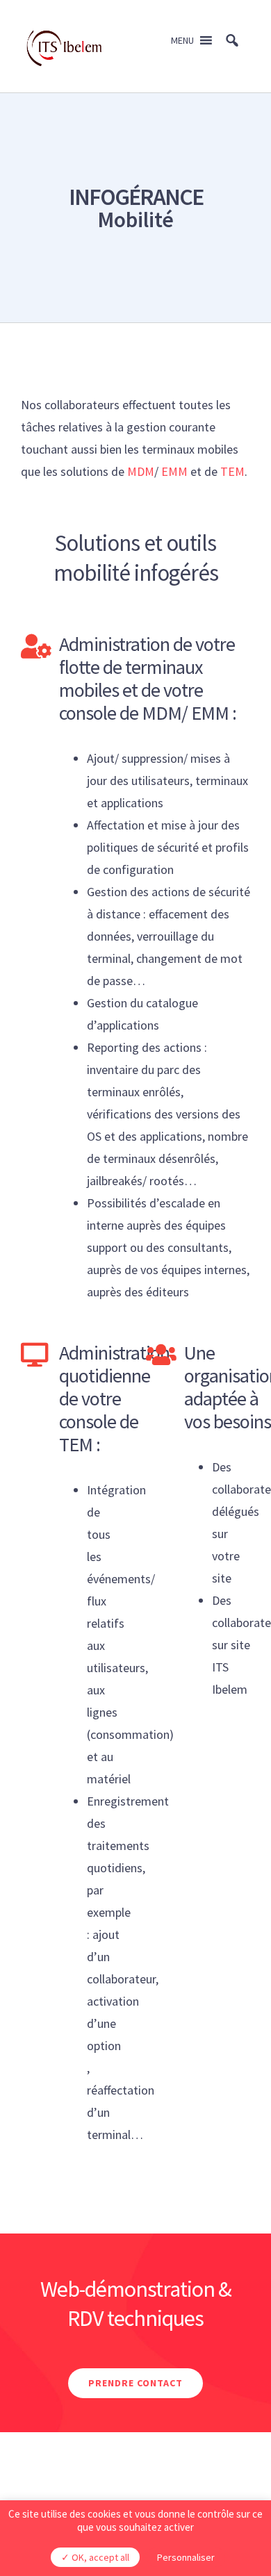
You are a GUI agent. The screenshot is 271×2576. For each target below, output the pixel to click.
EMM (174, 471)
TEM (232, 471)
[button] (182, 40)
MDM (139, 471)
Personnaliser (186, 2557)
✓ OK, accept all (95, 2557)
